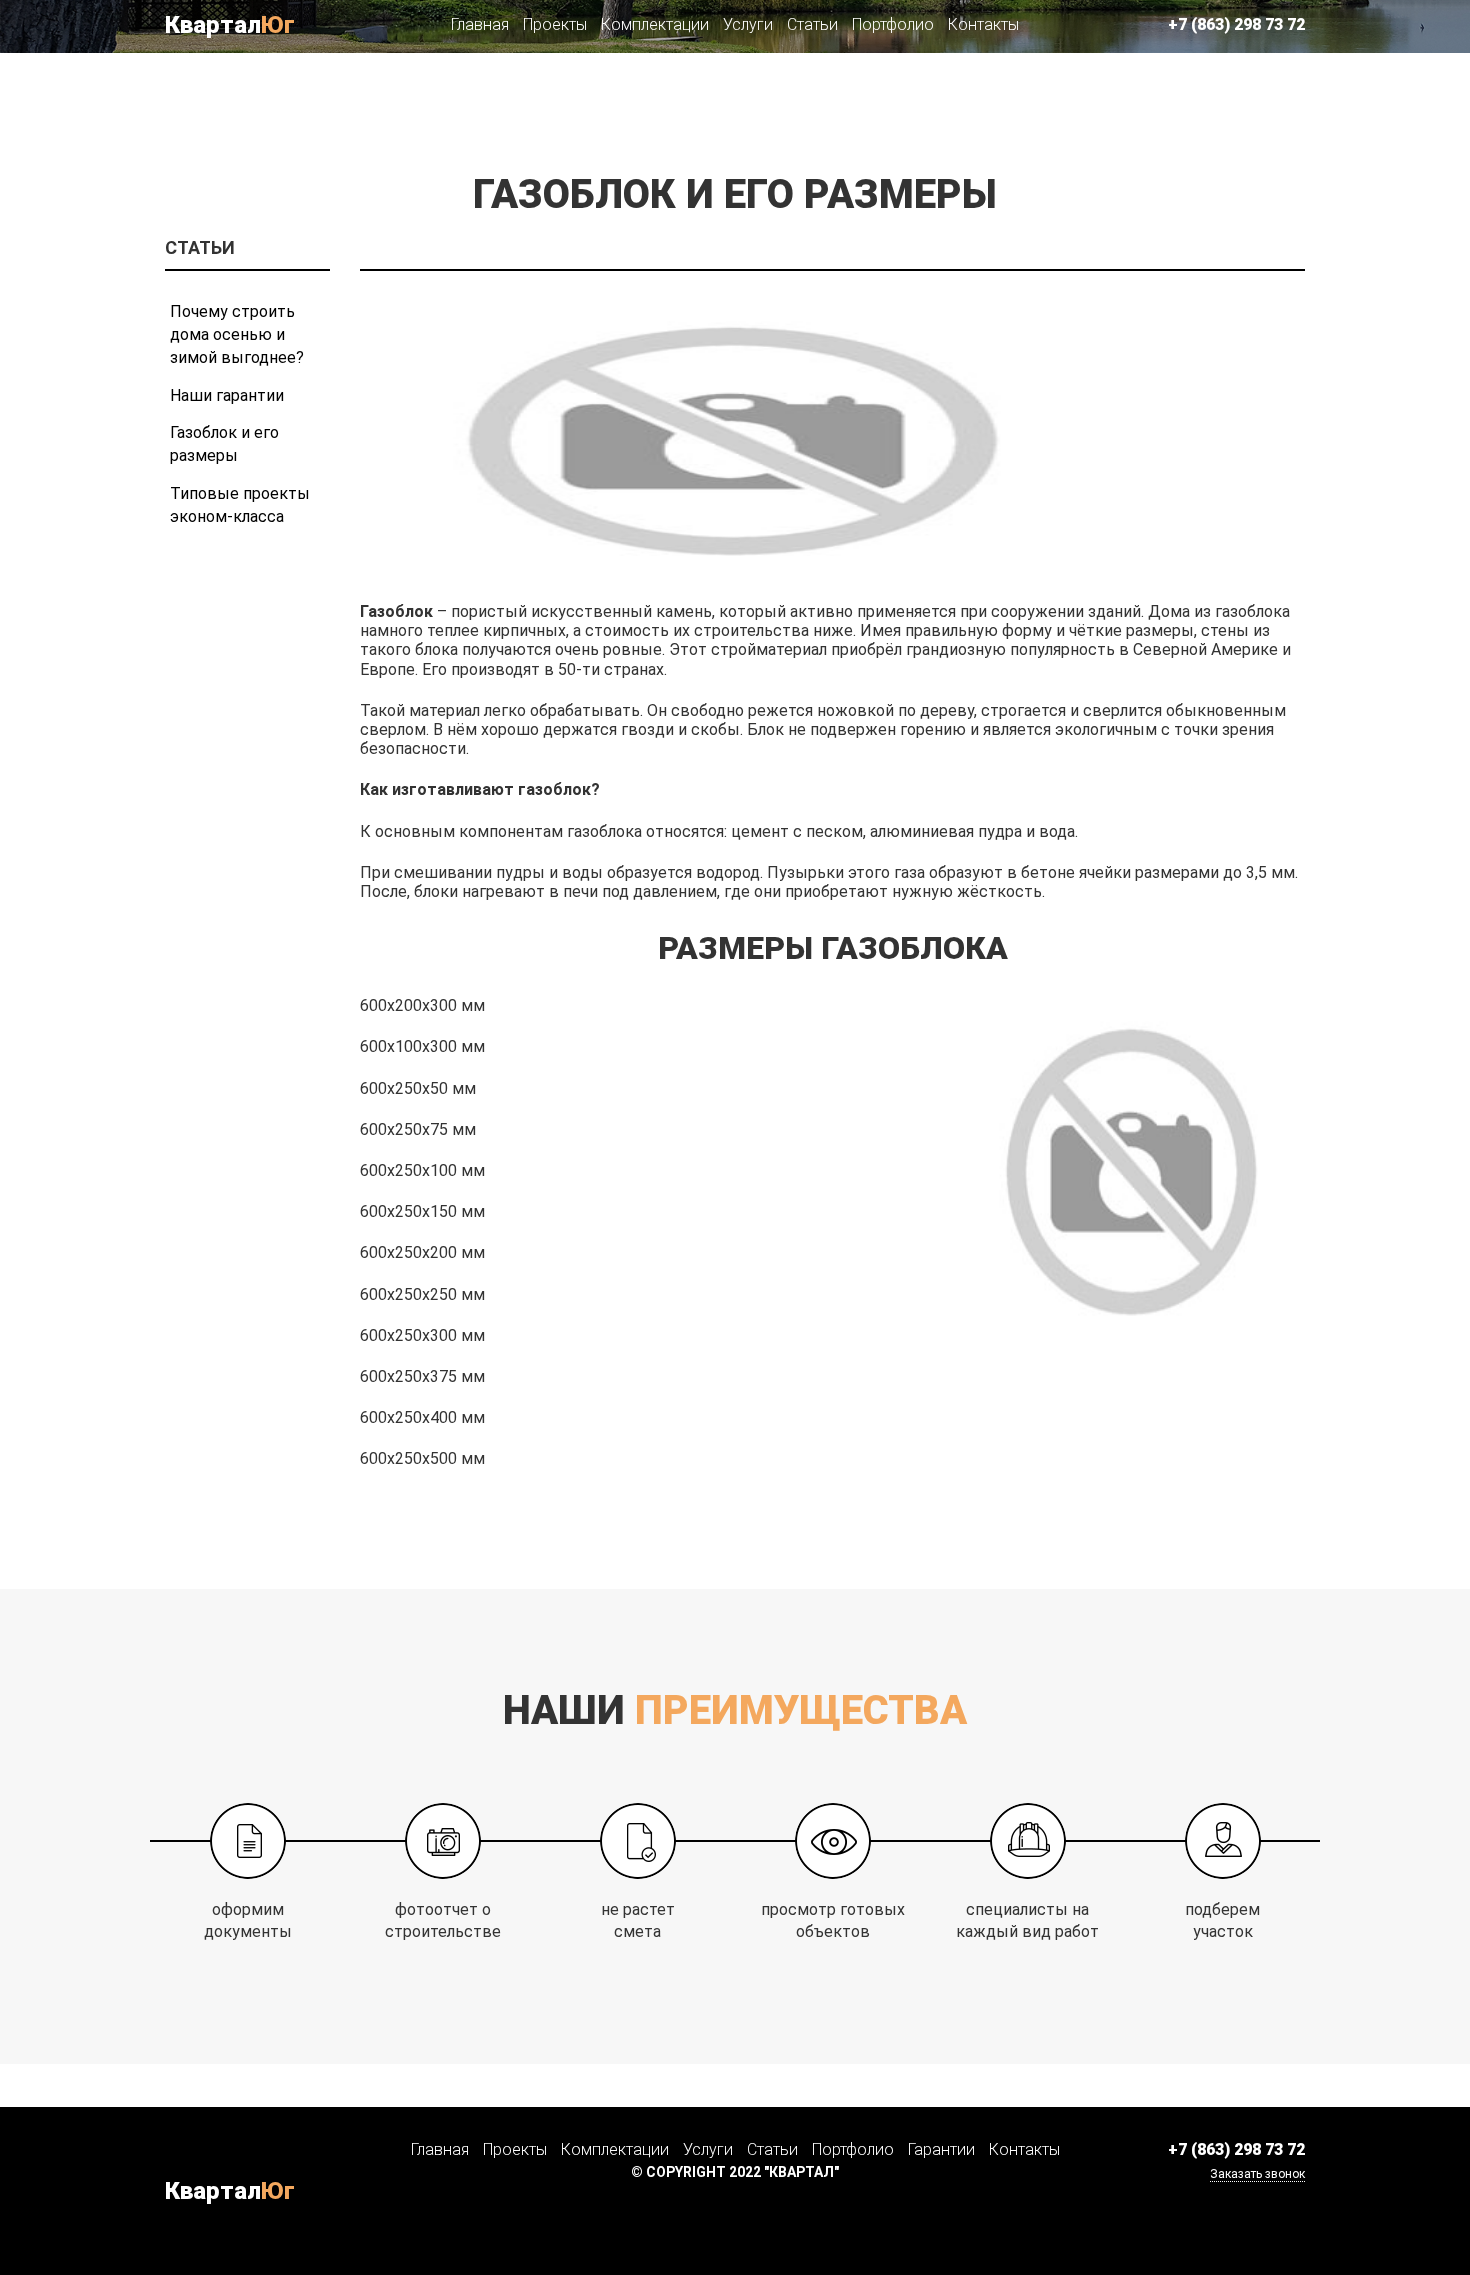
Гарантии (941, 2149)
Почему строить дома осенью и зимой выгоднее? (237, 334)
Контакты (983, 24)
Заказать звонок (1257, 2174)
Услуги (748, 24)
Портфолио (893, 24)
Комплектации (655, 24)
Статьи (812, 24)
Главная (480, 24)
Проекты (555, 24)
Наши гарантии (227, 395)
